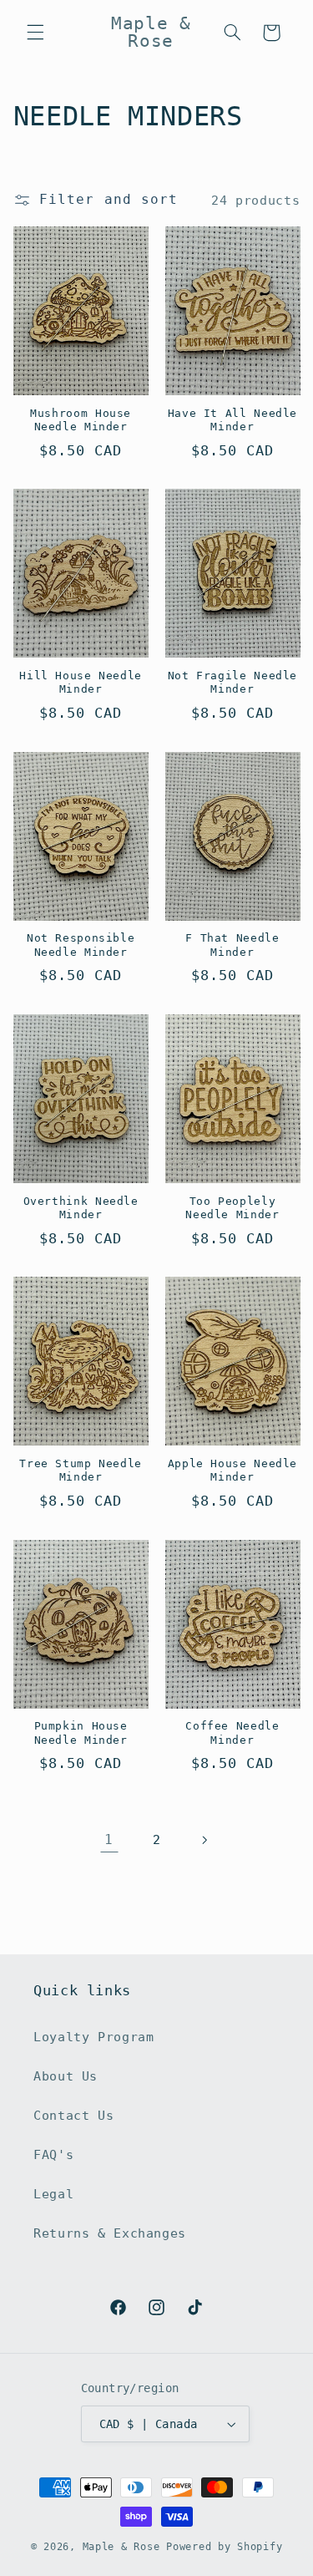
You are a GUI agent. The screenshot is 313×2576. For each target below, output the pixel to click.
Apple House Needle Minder (232, 1470)
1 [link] (109, 1839)
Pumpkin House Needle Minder (81, 1733)
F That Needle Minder (232, 945)
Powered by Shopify (224, 2547)
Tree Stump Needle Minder (81, 1470)
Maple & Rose (121, 2547)
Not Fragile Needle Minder (232, 682)
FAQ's (53, 2154)
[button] (35, 33)
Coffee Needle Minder (232, 1733)
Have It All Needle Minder (232, 420)
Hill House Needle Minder (81, 682)
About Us (66, 2076)
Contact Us (73, 2115)
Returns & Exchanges (110, 2233)
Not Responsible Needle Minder (81, 945)
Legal (53, 2194)
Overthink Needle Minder (81, 1208)
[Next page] (204, 1840)
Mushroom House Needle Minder (81, 420)
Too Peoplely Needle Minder (232, 1208)
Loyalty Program (93, 2037)
